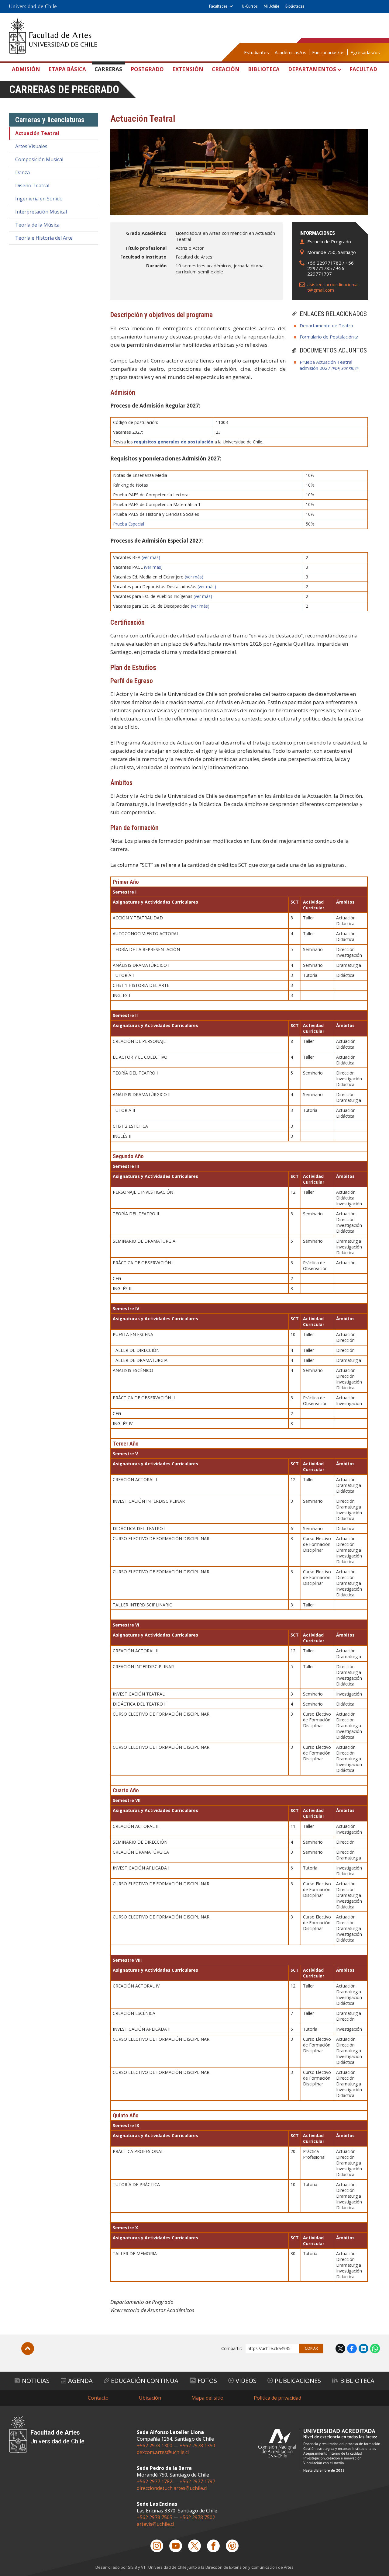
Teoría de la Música (37, 225)
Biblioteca (264, 69)
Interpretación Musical (41, 212)
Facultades (218, 6)
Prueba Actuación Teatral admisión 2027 (327, 365)
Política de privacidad (277, 2398)
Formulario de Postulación (327, 337)
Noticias (36, 2381)
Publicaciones (298, 2381)
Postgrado (147, 69)
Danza (22, 172)
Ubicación (150, 2398)
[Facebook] (213, 2546)
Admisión (26, 69)
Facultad (363, 69)
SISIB (133, 2567)
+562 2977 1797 (197, 2481)
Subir (28, 2349)
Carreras (108, 69)
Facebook (352, 2349)
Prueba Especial (129, 524)
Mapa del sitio (207, 2398)
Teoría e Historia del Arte (44, 238)
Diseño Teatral (32, 186)
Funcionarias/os (328, 52)
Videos (246, 2381)
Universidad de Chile (167, 2567)
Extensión (188, 69)
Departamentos (312, 69)
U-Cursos (250, 6)
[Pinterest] (232, 2546)
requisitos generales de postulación (174, 442)
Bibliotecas (295, 6)
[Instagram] (157, 2546)
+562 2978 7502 (197, 2517)
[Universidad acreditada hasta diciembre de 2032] (319, 2450)
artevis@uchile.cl (155, 2524)
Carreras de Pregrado (64, 90)
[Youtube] (176, 2546)
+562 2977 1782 (155, 2481)
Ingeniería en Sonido (39, 199)
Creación (226, 69)
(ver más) (151, 557)
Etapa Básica (67, 69)
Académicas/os (291, 52)
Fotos (207, 2381)
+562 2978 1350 (197, 2446)
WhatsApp (375, 2349)
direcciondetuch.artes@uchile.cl (172, 2488)
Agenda (80, 2381)
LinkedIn (363, 2349)
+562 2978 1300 (155, 2446)
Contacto (98, 2398)
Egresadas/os (365, 52)
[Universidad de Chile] (33, 6)
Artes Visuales (31, 146)
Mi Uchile (272, 6)
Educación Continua (145, 2381)
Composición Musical (39, 159)
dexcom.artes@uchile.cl (163, 2452)
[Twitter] (194, 2546)
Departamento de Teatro (326, 325)
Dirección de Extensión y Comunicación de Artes (250, 2567)
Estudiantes (256, 52)
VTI (144, 2567)
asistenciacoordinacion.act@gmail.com (333, 287)
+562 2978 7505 (155, 2517)
